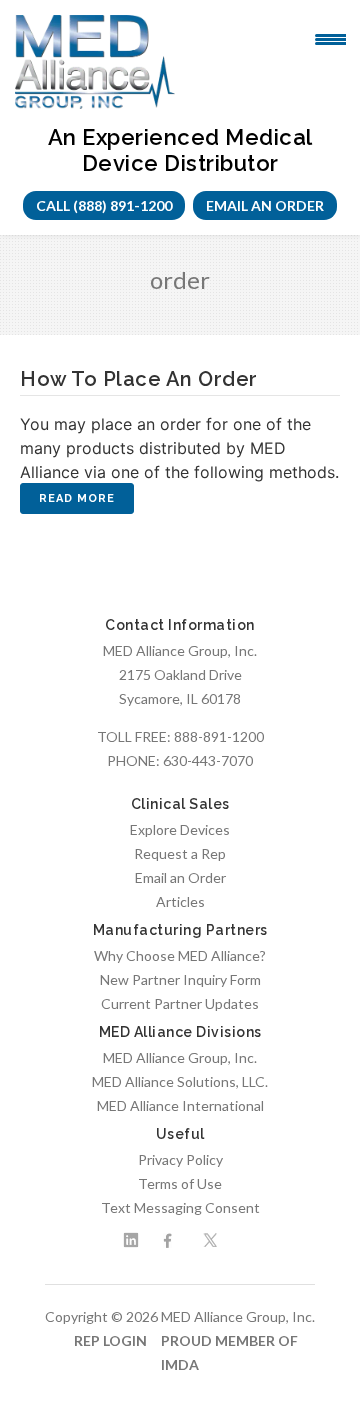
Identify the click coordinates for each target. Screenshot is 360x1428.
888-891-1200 (219, 736)
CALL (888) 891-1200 (104, 205)
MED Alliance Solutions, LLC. (180, 1081)
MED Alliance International (180, 1105)
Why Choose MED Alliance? (180, 955)
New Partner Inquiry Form (180, 979)
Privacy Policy (180, 1159)
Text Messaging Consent (180, 1207)
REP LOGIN (110, 1340)
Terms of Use (180, 1183)
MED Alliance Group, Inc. (180, 1057)
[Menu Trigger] (330, 38)
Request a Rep (180, 853)
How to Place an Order (139, 379)
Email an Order (265, 205)
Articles (180, 901)
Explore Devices (180, 829)
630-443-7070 (208, 760)
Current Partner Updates (180, 1003)
